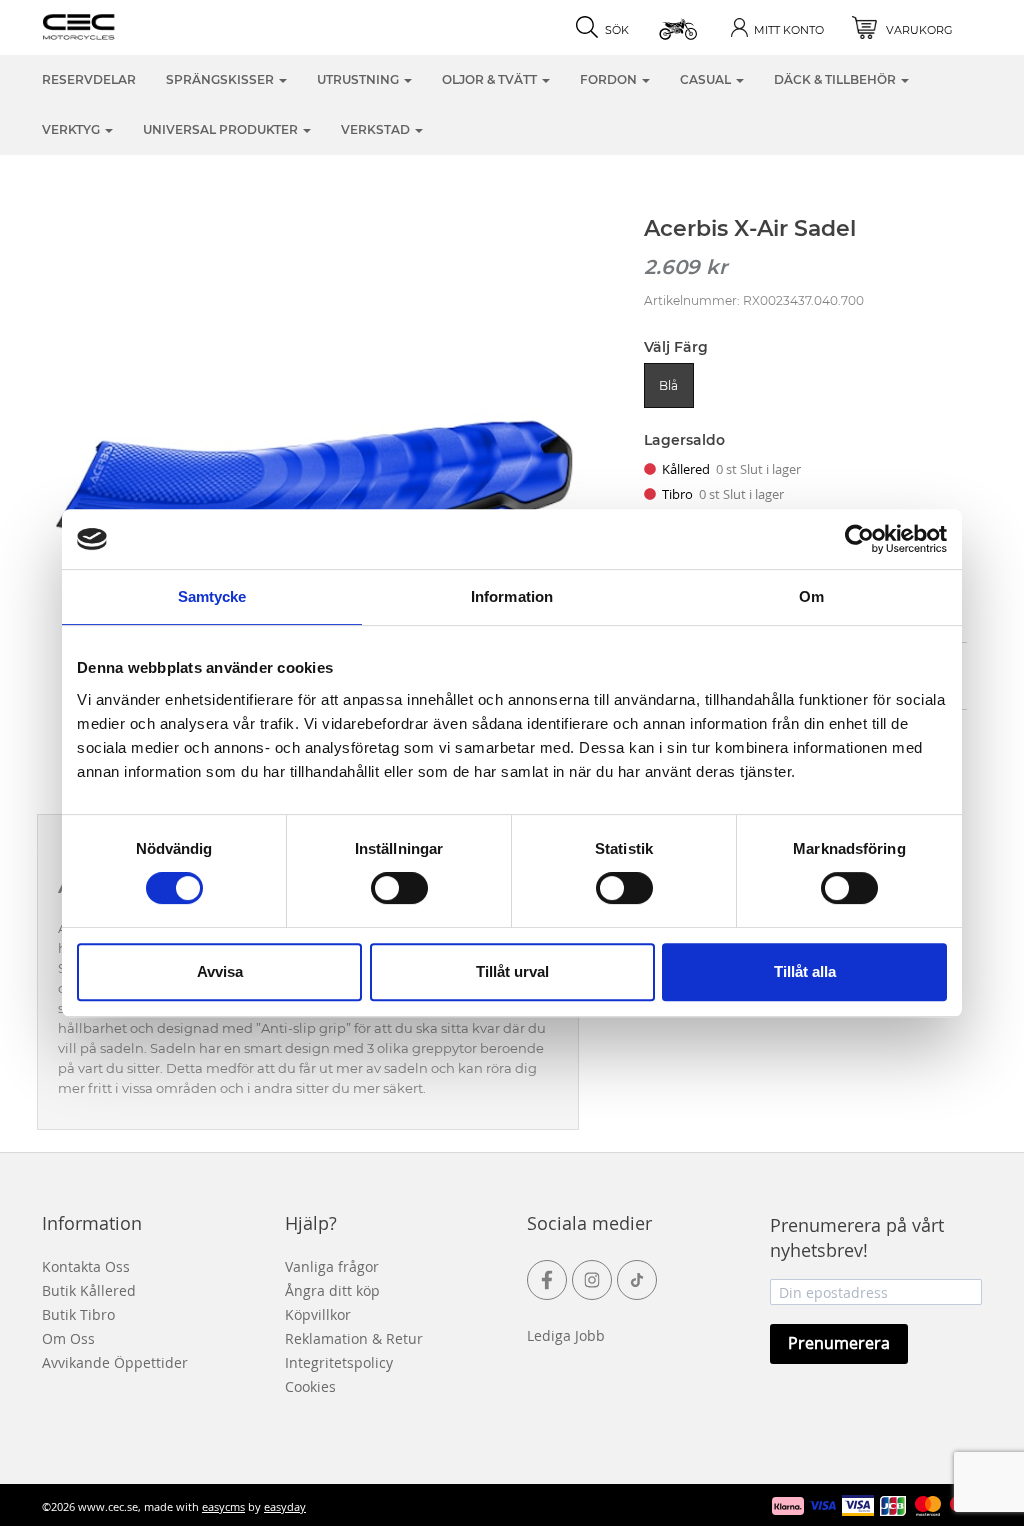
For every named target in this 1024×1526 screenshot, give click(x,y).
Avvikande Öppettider (115, 1362)
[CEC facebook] (547, 1280)
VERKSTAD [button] (377, 129)
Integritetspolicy (339, 1362)
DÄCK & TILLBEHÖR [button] (836, 79)
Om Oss (68, 1338)
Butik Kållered (89, 1290)
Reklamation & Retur (354, 1338)
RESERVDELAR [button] (89, 79)
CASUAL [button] (707, 79)
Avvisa (220, 971)
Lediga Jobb (566, 1335)
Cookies (310, 1386)
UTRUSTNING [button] (359, 79)
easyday (285, 1506)
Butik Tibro (78, 1314)
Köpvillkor (318, 1314)
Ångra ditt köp (332, 1290)
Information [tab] (512, 596)
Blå (668, 385)
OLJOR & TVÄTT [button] (491, 79)
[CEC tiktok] (637, 1280)
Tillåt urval (512, 971)
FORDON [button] (610, 79)
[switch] (399, 888)
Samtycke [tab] (212, 596)
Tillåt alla (805, 971)
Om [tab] (811, 596)
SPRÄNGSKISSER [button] (221, 79)
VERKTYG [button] (72, 129)
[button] (679, 27)
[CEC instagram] (592, 1280)
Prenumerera (839, 1343)
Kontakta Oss (86, 1266)
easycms (223, 1506)
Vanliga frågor (332, 1266)
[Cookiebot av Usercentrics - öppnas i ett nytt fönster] (859, 539)
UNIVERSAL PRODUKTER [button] (222, 129)
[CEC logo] (109, 25)
